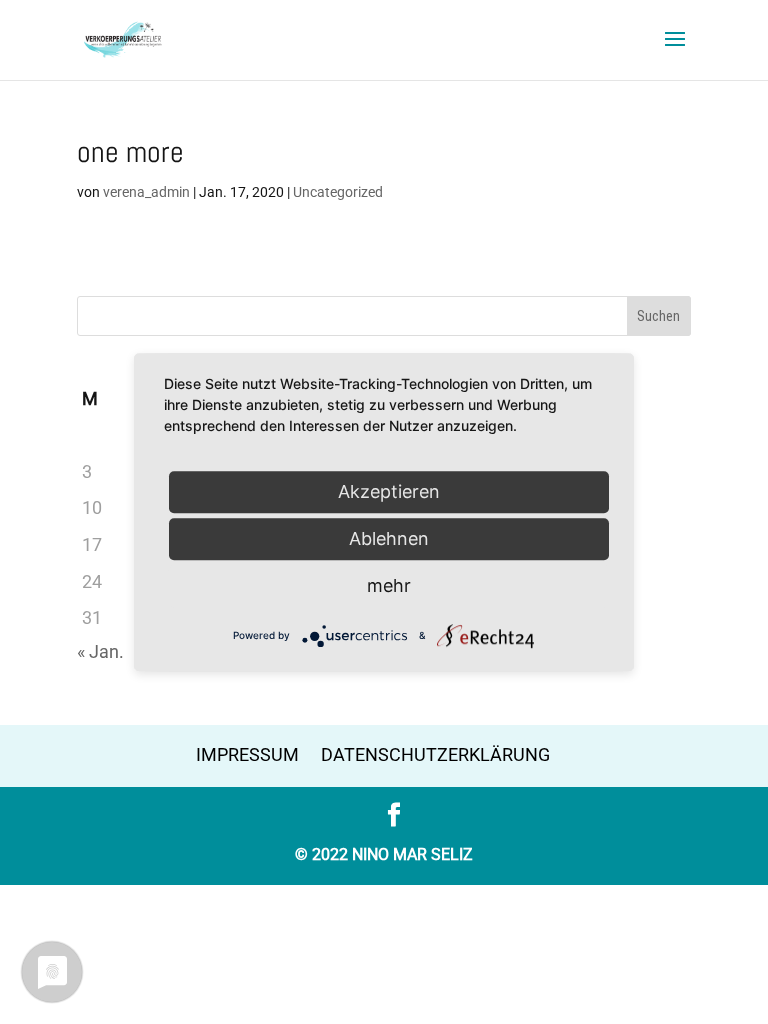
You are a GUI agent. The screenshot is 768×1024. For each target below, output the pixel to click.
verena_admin (146, 192)
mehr (389, 585)
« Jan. (100, 651)
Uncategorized (338, 192)
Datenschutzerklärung (435, 754)
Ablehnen (389, 538)
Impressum (247, 754)
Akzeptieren (389, 491)
